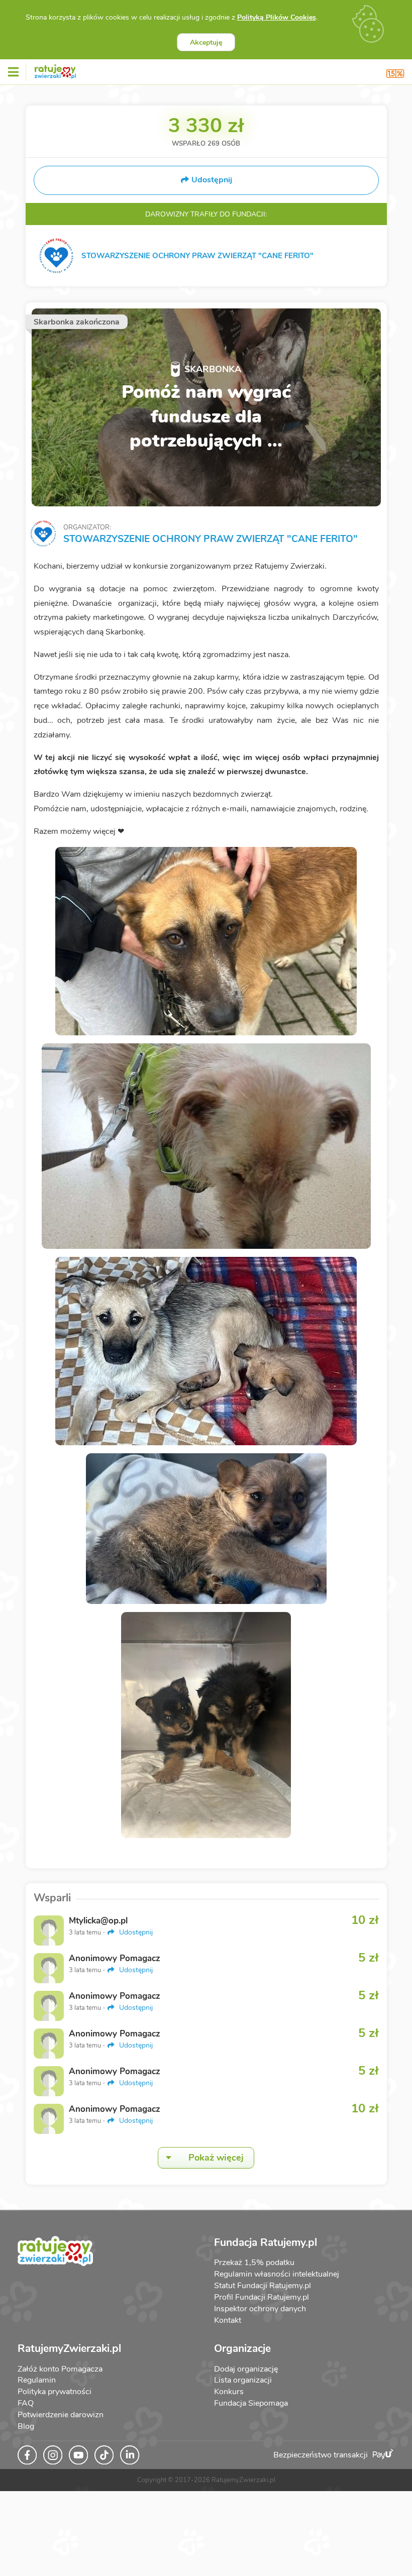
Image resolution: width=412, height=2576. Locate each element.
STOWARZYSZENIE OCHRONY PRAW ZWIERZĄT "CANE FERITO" (211, 539)
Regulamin (37, 2380)
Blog (26, 2426)
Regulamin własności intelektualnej (277, 2274)
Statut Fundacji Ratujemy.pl (263, 2286)
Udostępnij (135, 1932)
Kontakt (228, 2320)
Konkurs (229, 2392)
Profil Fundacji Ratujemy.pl (262, 2297)
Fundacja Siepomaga (251, 2403)
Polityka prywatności (55, 2392)
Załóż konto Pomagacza (60, 2369)
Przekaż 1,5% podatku (254, 2263)
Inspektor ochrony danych (260, 2309)
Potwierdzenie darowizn (61, 2415)
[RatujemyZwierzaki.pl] (55, 70)
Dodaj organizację (246, 2369)
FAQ (26, 2403)
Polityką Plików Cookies (277, 17)
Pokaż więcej (216, 2158)
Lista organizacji (243, 2380)
